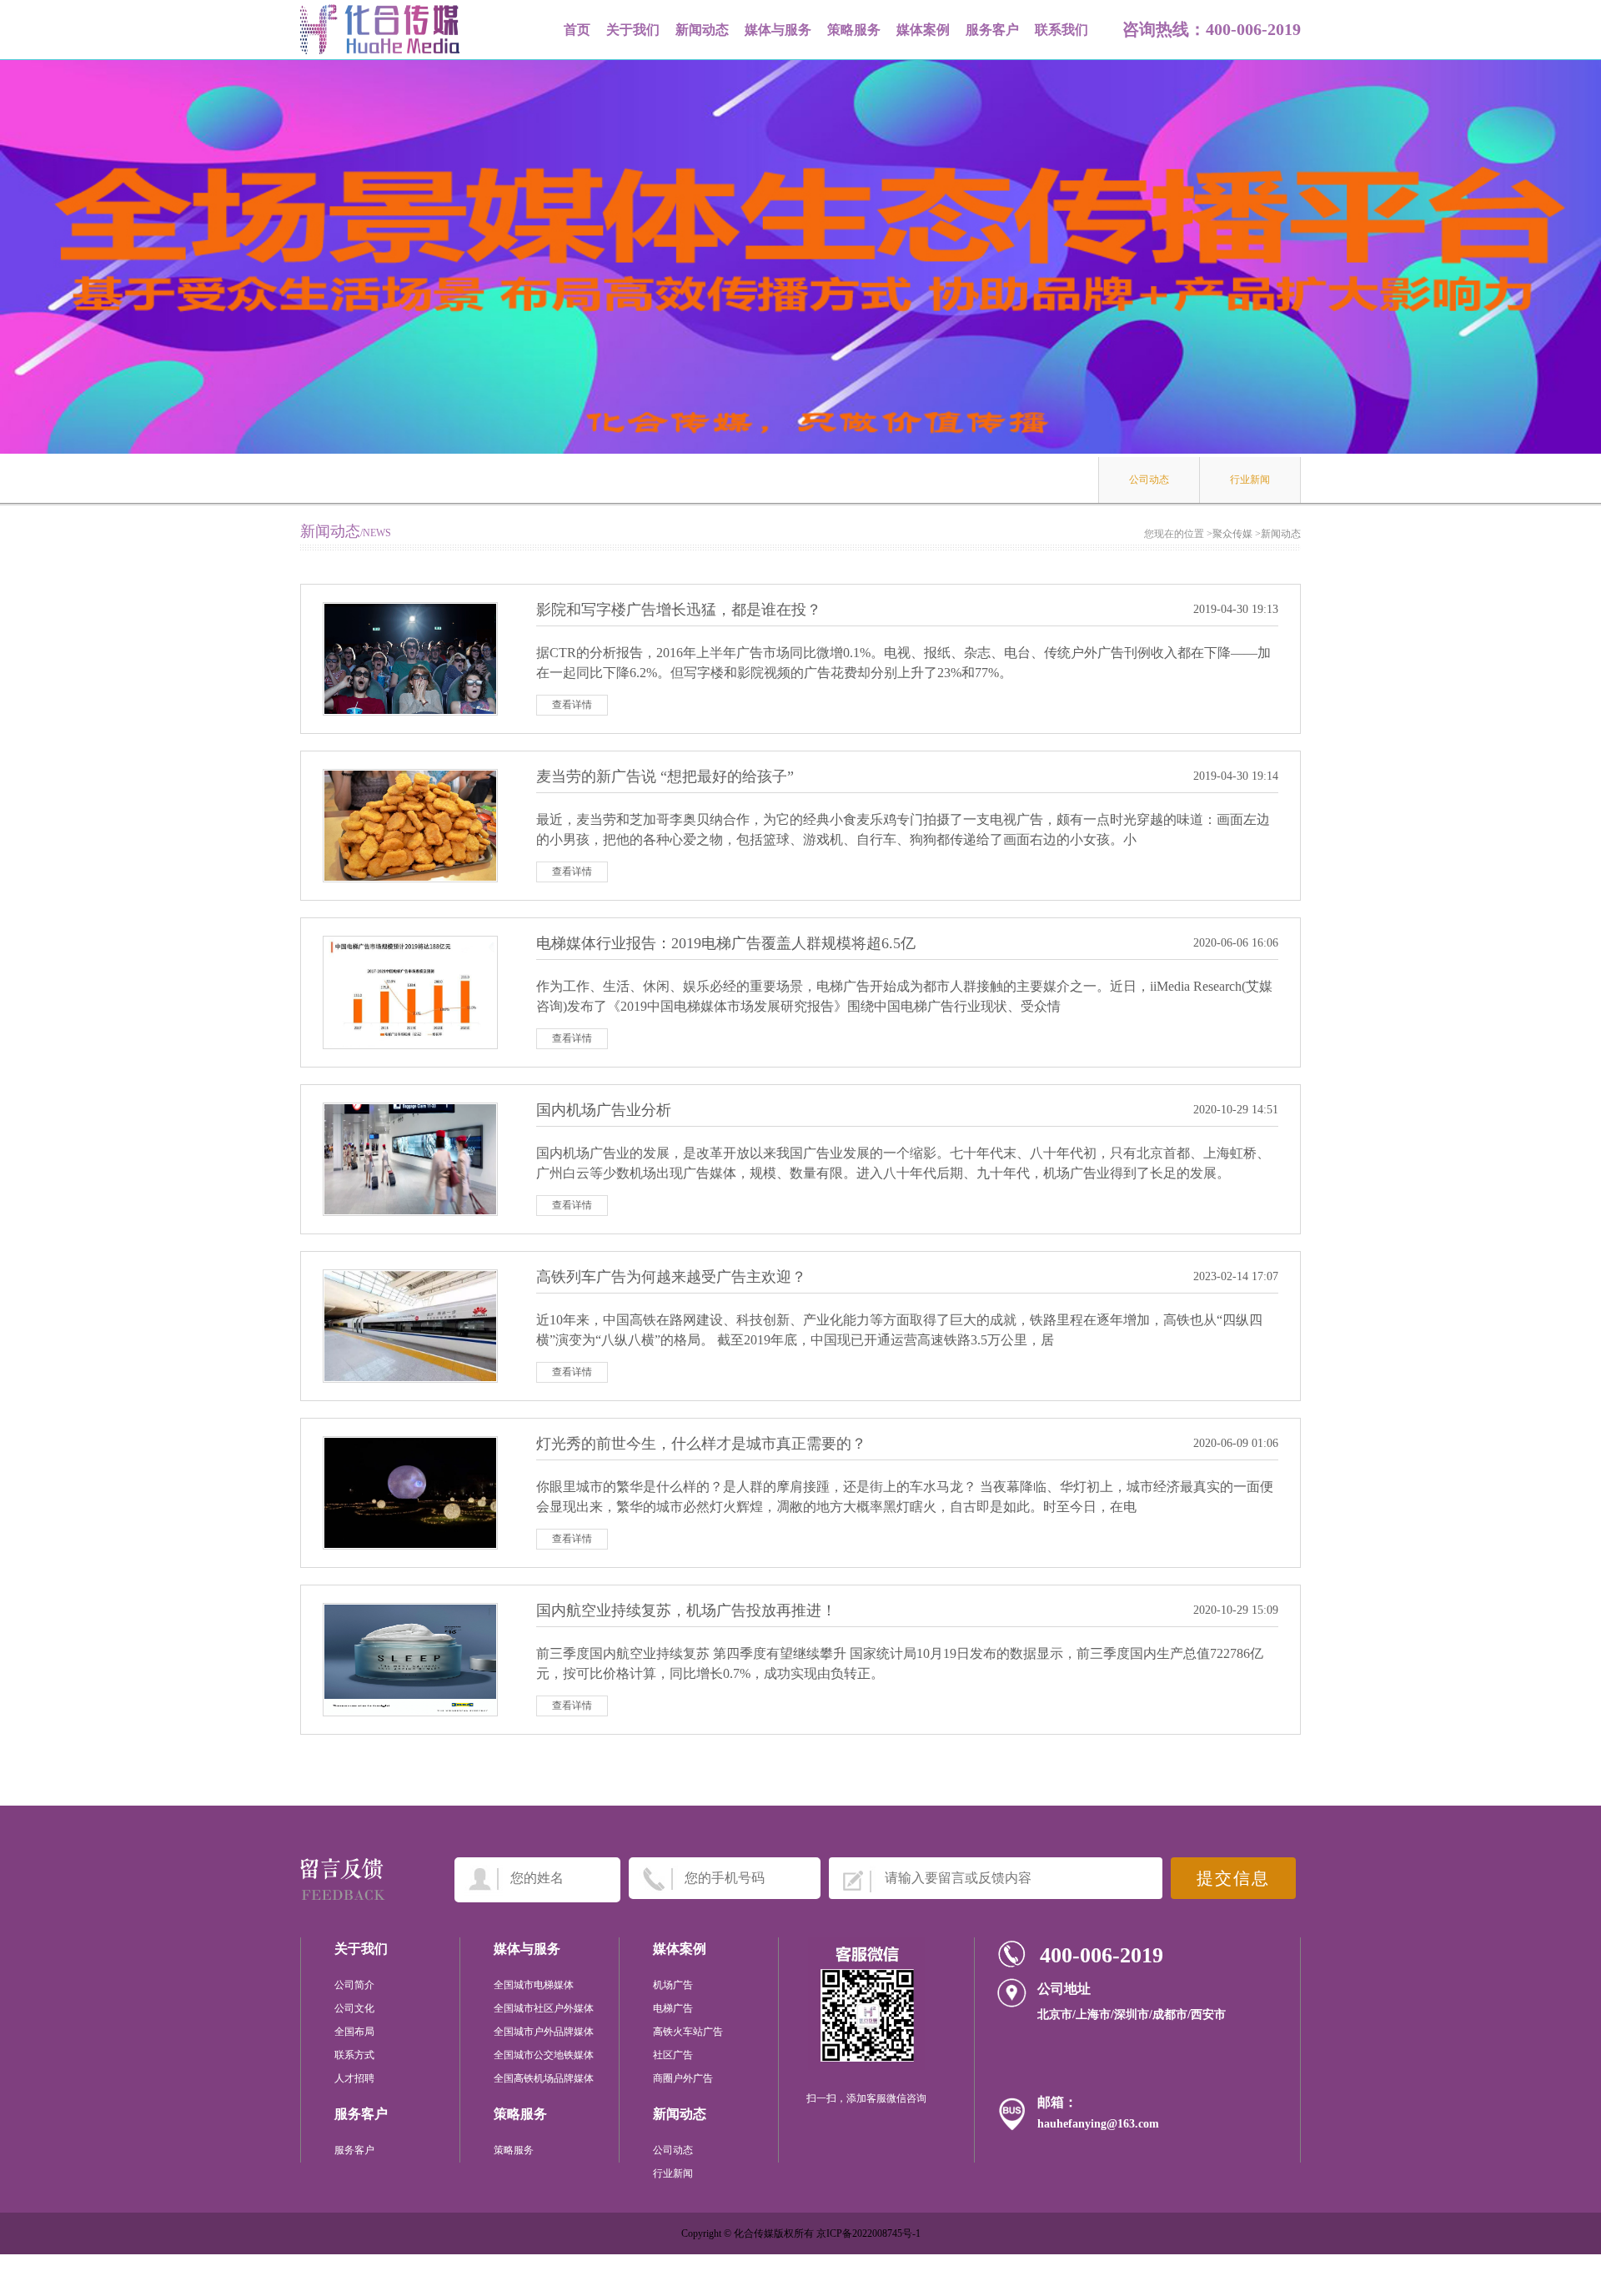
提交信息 (1233, 1878)
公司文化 (354, 2008)
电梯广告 (673, 2008)
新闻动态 (702, 30)
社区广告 (673, 2055)
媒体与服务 (778, 30)
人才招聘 (354, 2078)
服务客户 (992, 30)
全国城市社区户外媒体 (544, 2008)
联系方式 (354, 2055)
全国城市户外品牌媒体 (544, 2032)
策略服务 (854, 30)
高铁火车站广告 (688, 2032)
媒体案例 (923, 30)
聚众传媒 (1232, 534)
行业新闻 (1250, 480)
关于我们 (633, 30)
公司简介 (354, 1985)
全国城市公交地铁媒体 (544, 2055)
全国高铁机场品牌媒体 (544, 2078)
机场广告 (673, 1985)
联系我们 (1061, 30)
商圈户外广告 (683, 2078)
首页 (577, 30)
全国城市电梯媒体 (534, 1985)
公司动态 (1149, 480)
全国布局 (354, 2032)
